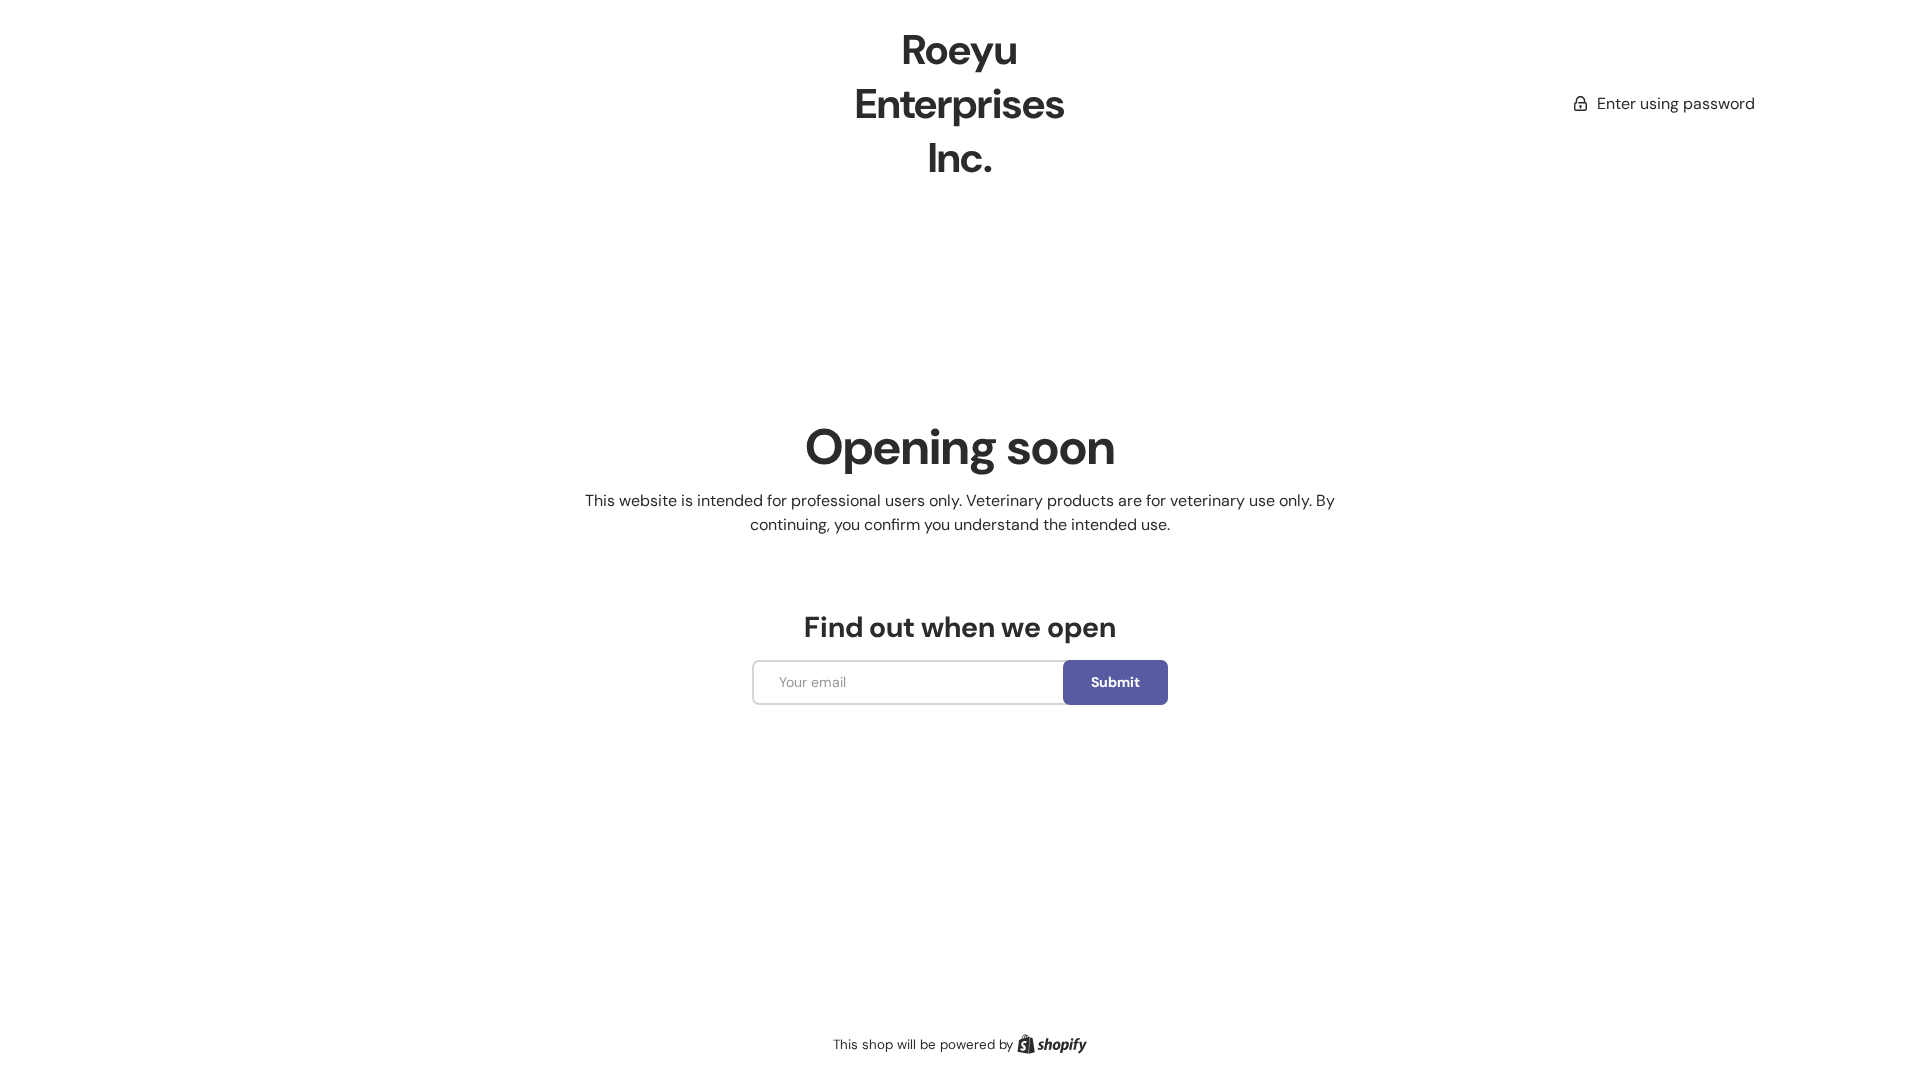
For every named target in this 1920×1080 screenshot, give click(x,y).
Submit (1115, 682)
